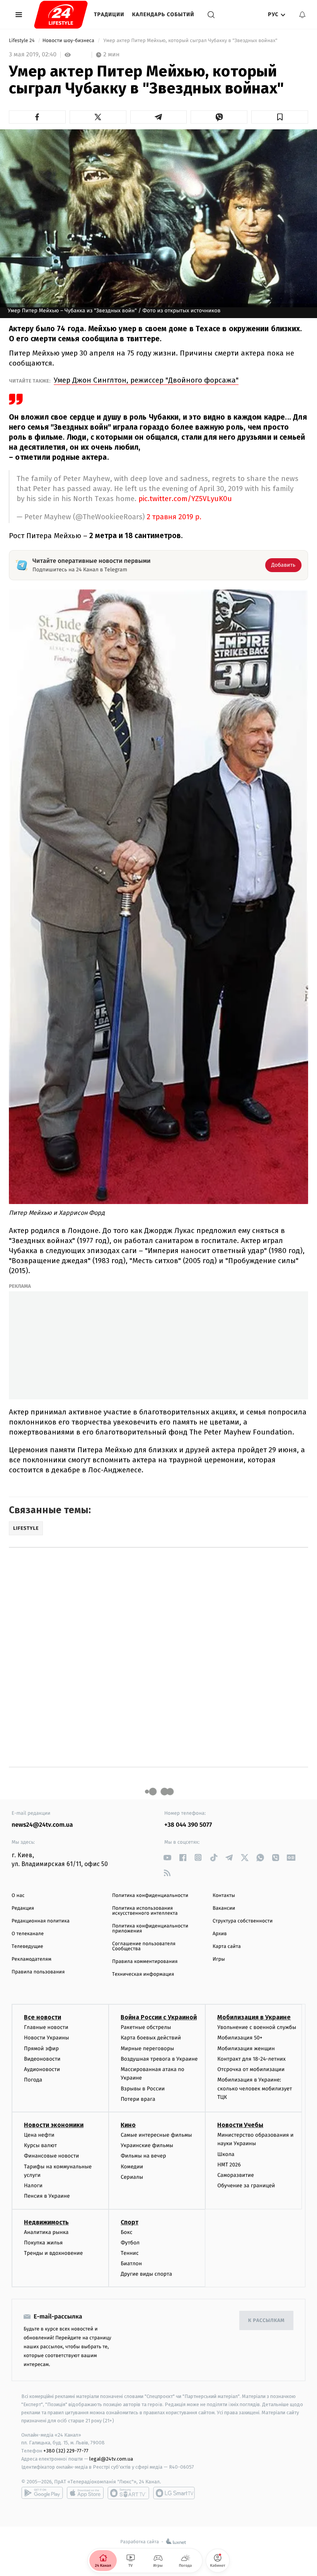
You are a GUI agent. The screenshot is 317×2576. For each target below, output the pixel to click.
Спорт (130, 2222)
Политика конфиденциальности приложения (150, 1929)
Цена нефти (39, 2135)
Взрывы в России (143, 2089)
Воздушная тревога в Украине (159, 2059)
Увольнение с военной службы (257, 2027)
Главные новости (46, 2027)
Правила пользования (38, 1972)
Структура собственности (243, 1921)
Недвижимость (46, 2222)
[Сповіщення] (302, 15)
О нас (18, 1896)
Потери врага (138, 2099)
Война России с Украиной (159, 2017)
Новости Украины (47, 2038)
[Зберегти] (280, 117)
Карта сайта (227, 1947)
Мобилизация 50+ (240, 2038)
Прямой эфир (41, 2048)
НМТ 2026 (229, 2165)
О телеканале (28, 1934)
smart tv (128, 2493)
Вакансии (224, 1908)
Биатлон (131, 2264)
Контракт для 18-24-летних (251, 2059)
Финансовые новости (51, 2156)
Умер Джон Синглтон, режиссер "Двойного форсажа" (146, 380)
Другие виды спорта (146, 2274)
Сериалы (132, 2177)
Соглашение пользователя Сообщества (144, 1946)
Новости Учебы (240, 2125)
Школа (226, 2154)
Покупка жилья (43, 2243)
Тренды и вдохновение (53, 2253)
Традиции (109, 14)
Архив (220, 1934)
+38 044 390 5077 (188, 1825)
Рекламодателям (32, 1959)
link (167, 1857)
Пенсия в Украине (47, 2196)
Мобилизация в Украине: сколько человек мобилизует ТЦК (255, 2088)
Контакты (224, 1896)
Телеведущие (27, 1947)
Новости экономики (54, 2125)
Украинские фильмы (147, 2145)
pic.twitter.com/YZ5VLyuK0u (185, 499)
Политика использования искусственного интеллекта (145, 1911)
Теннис (130, 2253)
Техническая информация (143, 1974)
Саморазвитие (236, 2175)
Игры (219, 1959)
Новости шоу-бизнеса (69, 41)
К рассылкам (266, 2321)
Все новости (43, 2017)
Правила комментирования (145, 1962)
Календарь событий (163, 14)
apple (85, 2493)
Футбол (130, 2243)
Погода (33, 2080)
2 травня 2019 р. (174, 517)
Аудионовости (42, 2069)
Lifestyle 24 (22, 41)
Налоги (33, 2186)
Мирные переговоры (147, 2048)
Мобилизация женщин (246, 2048)
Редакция (23, 1908)
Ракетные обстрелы (146, 2027)
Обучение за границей (246, 2186)
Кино (128, 2125)
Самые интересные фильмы (156, 2135)
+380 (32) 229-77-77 (66, 2451)
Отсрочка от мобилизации (251, 2069)
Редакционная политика (41, 1921)
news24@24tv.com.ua (42, 1825)
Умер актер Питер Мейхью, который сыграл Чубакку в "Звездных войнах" (190, 41)
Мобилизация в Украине (254, 2017)
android (42, 2493)
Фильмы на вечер (143, 2156)
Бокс (126, 2232)
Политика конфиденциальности (150, 1896)
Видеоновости (42, 2059)
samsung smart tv (174, 2493)
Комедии (132, 2167)
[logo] (61, 15)
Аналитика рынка (46, 2232)
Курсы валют (40, 2145)
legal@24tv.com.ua (111, 2459)
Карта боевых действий (151, 2038)
